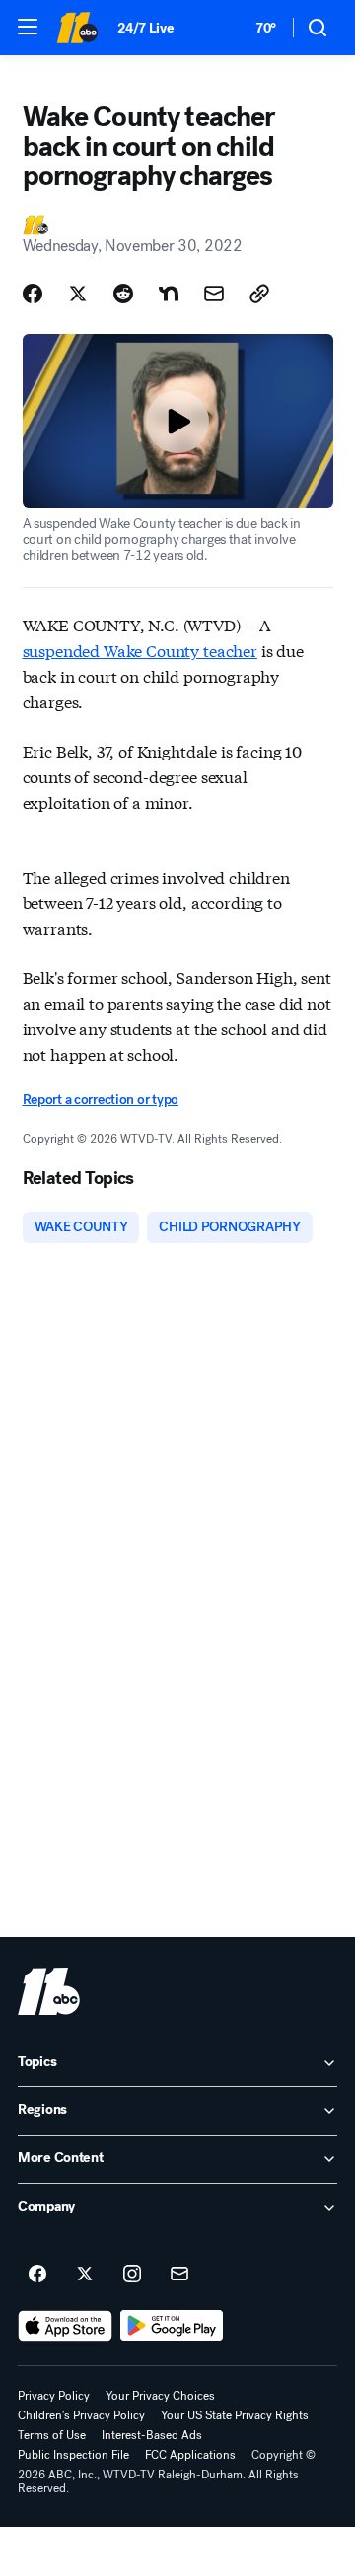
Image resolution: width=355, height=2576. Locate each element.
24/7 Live (145, 28)
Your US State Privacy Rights (235, 2415)
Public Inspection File (73, 2455)
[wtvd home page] (49, 1992)
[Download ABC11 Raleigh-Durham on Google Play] (172, 2326)
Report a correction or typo (101, 1100)
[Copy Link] (259, 294)
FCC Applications (190, 2455)
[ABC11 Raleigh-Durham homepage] (77, 28)
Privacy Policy (54, 2396)
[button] (28, 27)
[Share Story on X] (78, 294)
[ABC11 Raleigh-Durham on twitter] (85, 2275)
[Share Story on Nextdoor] (169, 294)
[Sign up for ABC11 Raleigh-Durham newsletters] (179, 2275)
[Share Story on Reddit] (123, 294)
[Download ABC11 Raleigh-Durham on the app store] (65, 2326)
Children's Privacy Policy (81, 2415)
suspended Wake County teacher (140, 650)
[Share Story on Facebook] (33, 294)
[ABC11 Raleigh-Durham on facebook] (37, 2275)
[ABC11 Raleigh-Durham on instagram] (132, 2275)
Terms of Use (52, 2435)
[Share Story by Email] (214, 294)
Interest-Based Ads (152, 2435)
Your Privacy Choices (160, 2396)
